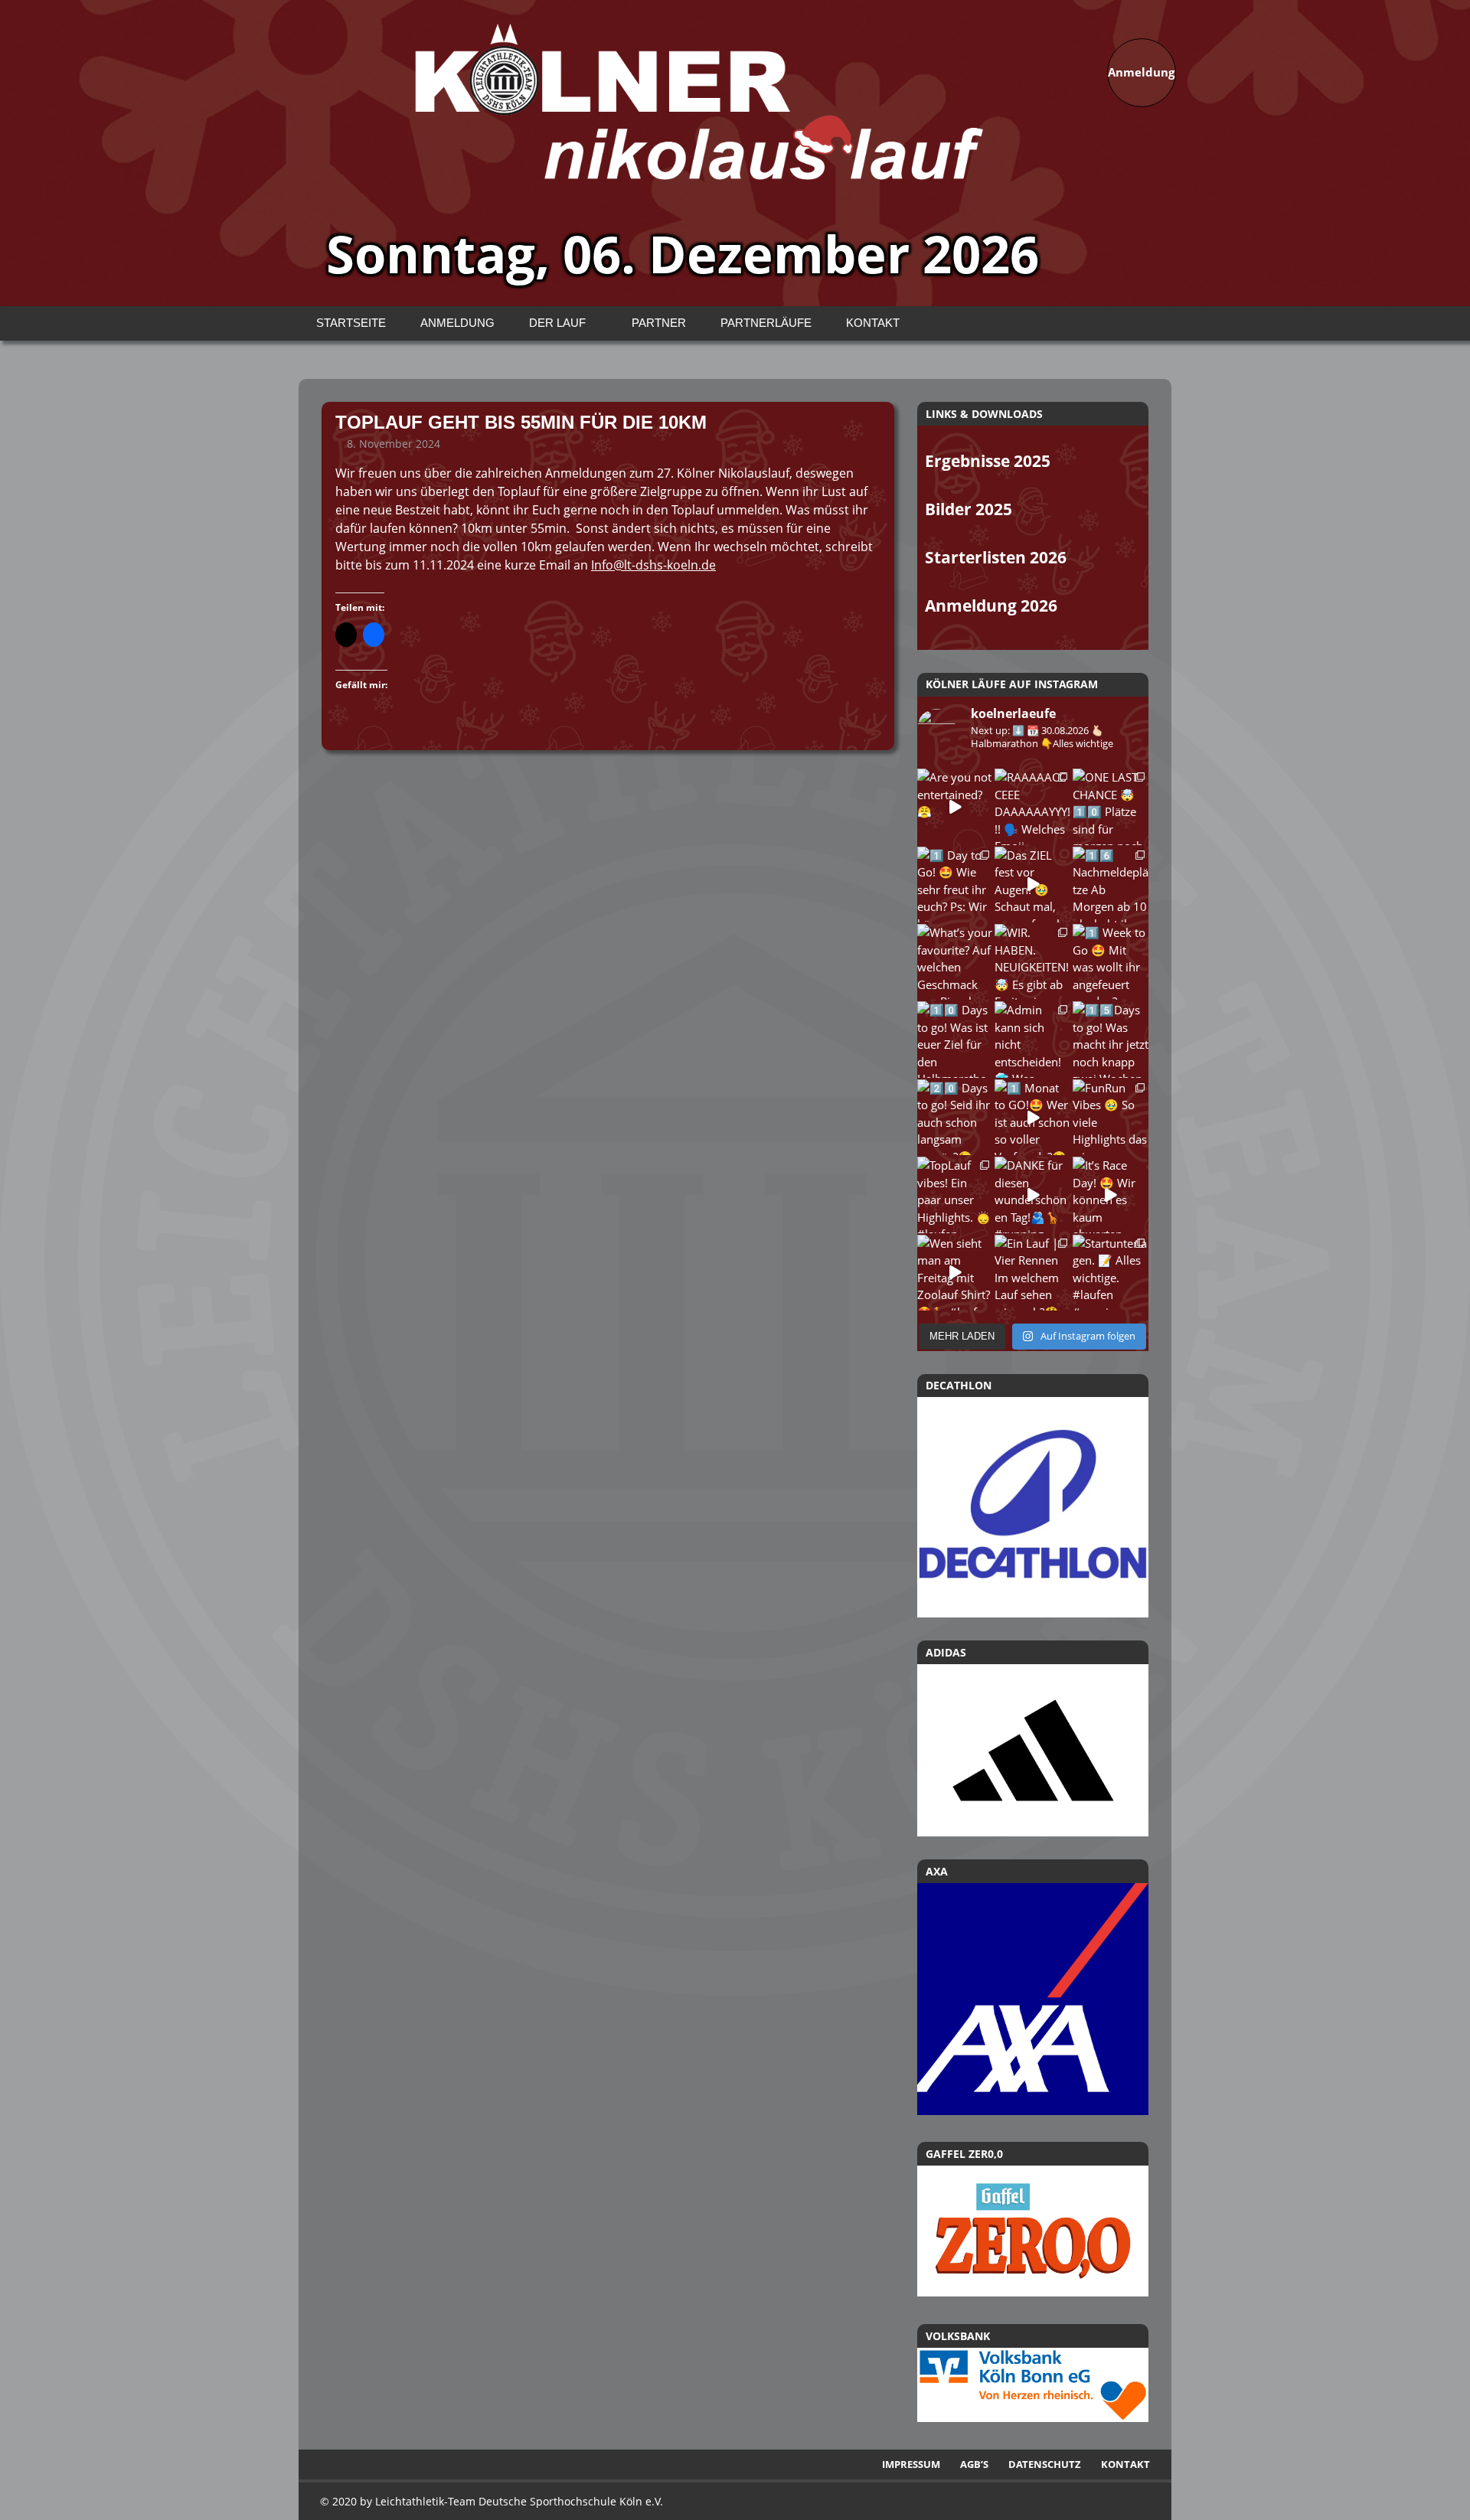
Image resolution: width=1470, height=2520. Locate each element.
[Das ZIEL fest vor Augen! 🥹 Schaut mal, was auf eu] (1032, 885)
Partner (659, 323)
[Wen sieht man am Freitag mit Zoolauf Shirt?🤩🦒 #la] (955, 1273)
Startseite (351, 323)
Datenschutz (1045, 2464)
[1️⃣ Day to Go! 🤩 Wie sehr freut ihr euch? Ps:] (955, 885)
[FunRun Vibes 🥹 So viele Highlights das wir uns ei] (1111, 1117)
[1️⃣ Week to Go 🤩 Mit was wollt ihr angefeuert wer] (1111, 962)
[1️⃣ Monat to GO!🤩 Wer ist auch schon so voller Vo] (1032, 1117)
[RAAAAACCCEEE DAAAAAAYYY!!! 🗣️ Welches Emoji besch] (1032, 806)
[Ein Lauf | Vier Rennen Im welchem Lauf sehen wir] (1032, 1273)
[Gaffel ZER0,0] (1033, 2292)
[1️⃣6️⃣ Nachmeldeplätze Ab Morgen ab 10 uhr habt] (1111, 885)
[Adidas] (1033, 1750)
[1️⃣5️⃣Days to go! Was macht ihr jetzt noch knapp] (1111, 1039)
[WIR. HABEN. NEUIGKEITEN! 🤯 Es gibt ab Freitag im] (1032, 962)
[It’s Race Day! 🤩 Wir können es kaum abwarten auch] (1111, 1195)
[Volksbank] (1033, 2417)
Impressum (911, 2464)
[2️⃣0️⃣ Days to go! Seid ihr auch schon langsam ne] (955, 1117)
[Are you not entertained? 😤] (955, 806)
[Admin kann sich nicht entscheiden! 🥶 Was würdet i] (1032, 1039)
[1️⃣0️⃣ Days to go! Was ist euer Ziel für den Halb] (955, 1039)
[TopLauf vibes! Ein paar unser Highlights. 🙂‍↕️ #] (955, 1195)
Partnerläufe (766, 323)
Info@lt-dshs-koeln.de (653, 565)
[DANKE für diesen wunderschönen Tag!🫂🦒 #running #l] (1032, 1195)
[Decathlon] (1033, 1507)
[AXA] (1033, 2110)
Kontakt (873, 323)
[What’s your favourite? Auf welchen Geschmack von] (955, 962)
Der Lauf (557, 323)
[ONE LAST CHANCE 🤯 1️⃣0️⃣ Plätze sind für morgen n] (1111, 806)
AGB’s (974, 2464)
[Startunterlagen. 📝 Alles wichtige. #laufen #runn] (1111, 1273)
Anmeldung (457, 323)
